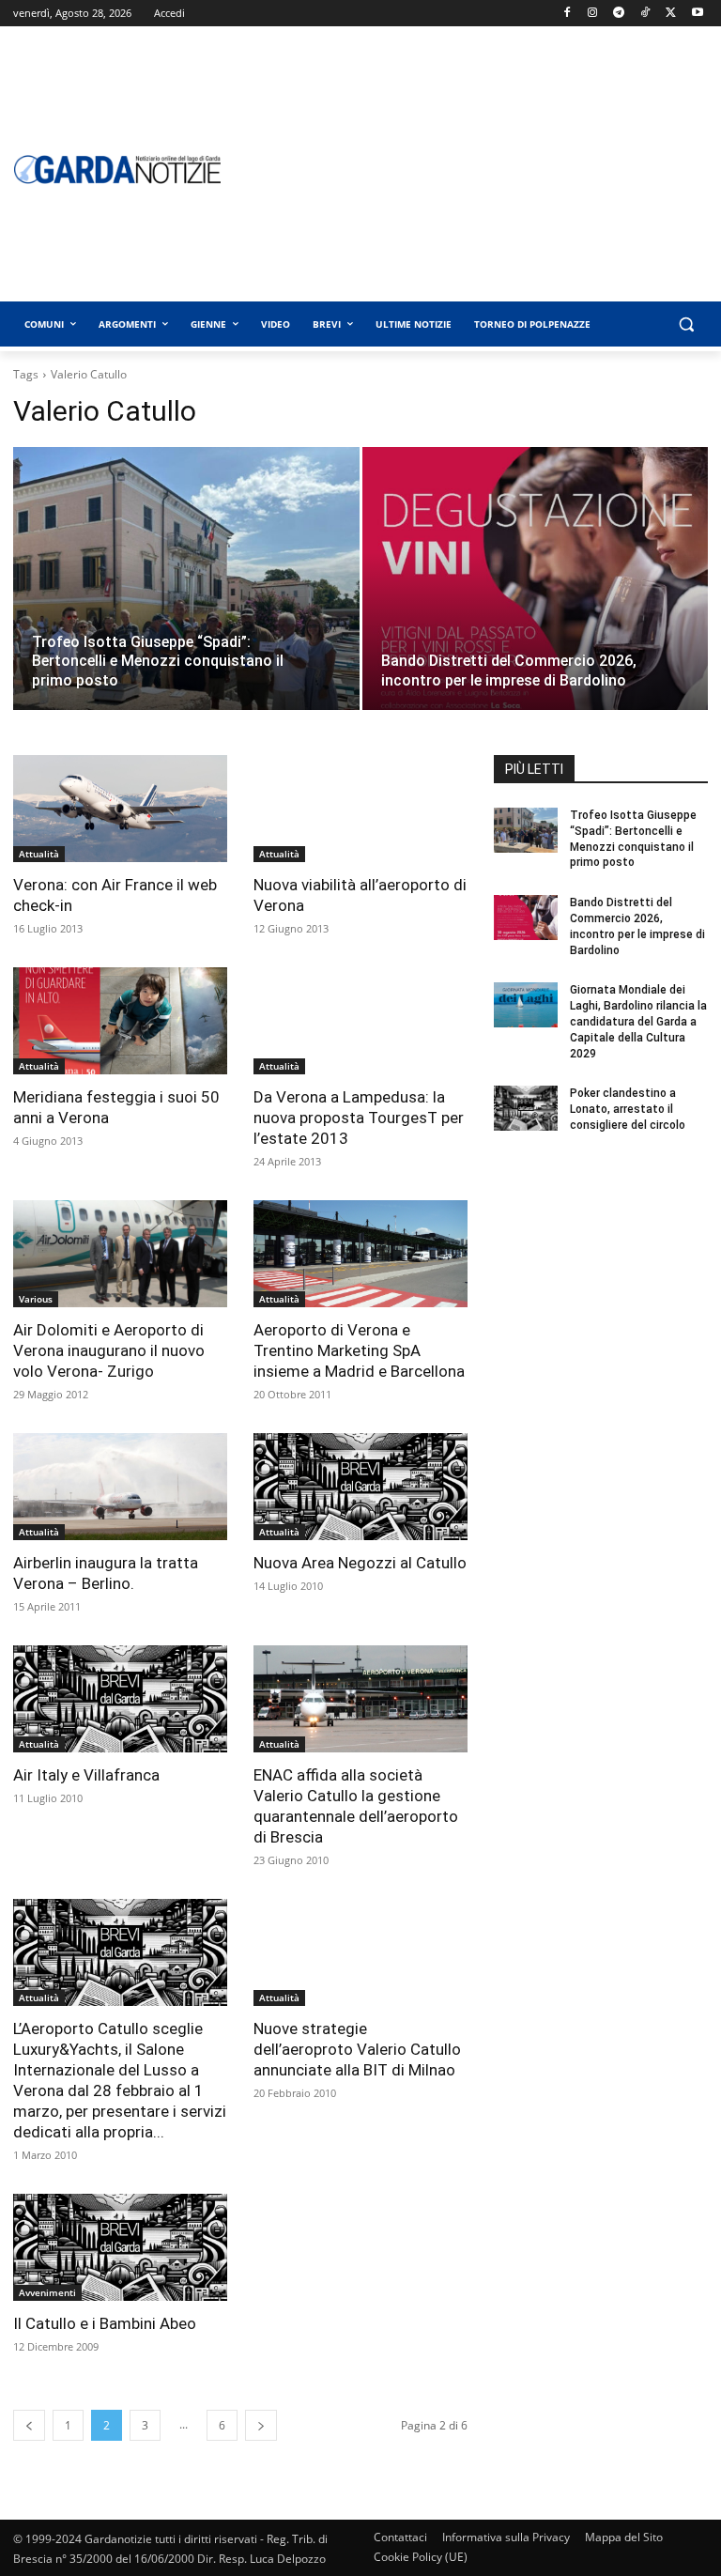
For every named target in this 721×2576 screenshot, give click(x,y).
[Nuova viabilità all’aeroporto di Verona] (360, 809)
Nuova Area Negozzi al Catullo (360, 1563)
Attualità (39, 854)
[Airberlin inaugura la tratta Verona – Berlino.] (120, 1487)
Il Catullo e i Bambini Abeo (105, 2323)
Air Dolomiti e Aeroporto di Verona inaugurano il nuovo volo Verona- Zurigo (109, 1350)
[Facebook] (567, 14)
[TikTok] (645, 14)
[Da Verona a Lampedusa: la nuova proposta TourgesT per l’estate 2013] (360, 1021)
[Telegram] (619, 14)
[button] (686, 324)
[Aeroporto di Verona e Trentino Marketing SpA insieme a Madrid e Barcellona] (360, 1254)
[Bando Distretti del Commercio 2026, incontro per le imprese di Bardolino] (536, 597)
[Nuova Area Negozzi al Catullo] (360, 1487)
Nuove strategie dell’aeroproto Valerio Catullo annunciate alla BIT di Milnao (357, 2049)
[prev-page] (29, 2425)
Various (36, 1299)
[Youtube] (697, 14)
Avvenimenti (47, 2292)
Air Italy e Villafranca (86, 1775)
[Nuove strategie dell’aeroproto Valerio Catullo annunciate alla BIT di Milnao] (360, 1952)
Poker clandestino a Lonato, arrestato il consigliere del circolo (628, 1109)
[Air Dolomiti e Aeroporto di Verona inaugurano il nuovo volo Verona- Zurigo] (120, 1254)
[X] (671, 14)
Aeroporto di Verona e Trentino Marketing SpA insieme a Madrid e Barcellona (359, 1350)
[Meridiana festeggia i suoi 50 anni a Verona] (120, 1021)
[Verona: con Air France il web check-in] (120, 809)
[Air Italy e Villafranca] (120, 1699)
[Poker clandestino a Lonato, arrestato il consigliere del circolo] (526, 1108)
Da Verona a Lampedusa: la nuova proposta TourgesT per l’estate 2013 (359, 1118)
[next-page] (261, 2425)
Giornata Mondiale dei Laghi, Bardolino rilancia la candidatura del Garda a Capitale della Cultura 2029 (638, 1021)
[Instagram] (593, 14)
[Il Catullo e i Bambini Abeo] (120, 2247)
